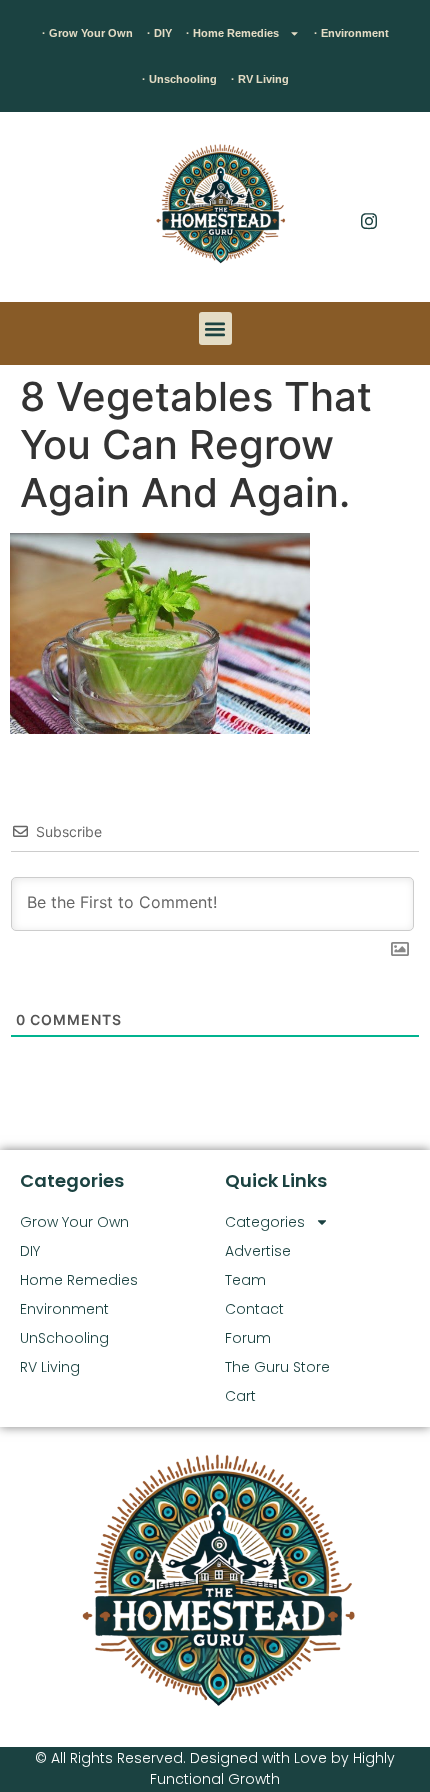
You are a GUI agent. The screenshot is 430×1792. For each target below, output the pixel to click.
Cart (240, 1396)
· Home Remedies (232, 33)
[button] (45, 212)
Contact (254, 1309)
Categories (265, 1222)
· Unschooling (179, 79)
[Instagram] (369, 220)
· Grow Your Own (87, 33)
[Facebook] (369, 180)
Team (245, 1280)
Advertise (258, 1251)
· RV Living (260, 79)
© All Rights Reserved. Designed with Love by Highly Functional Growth (215, 1768)
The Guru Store (277, 1367)
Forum (248, 1338)
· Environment (351, 33)
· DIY (159, 33)
